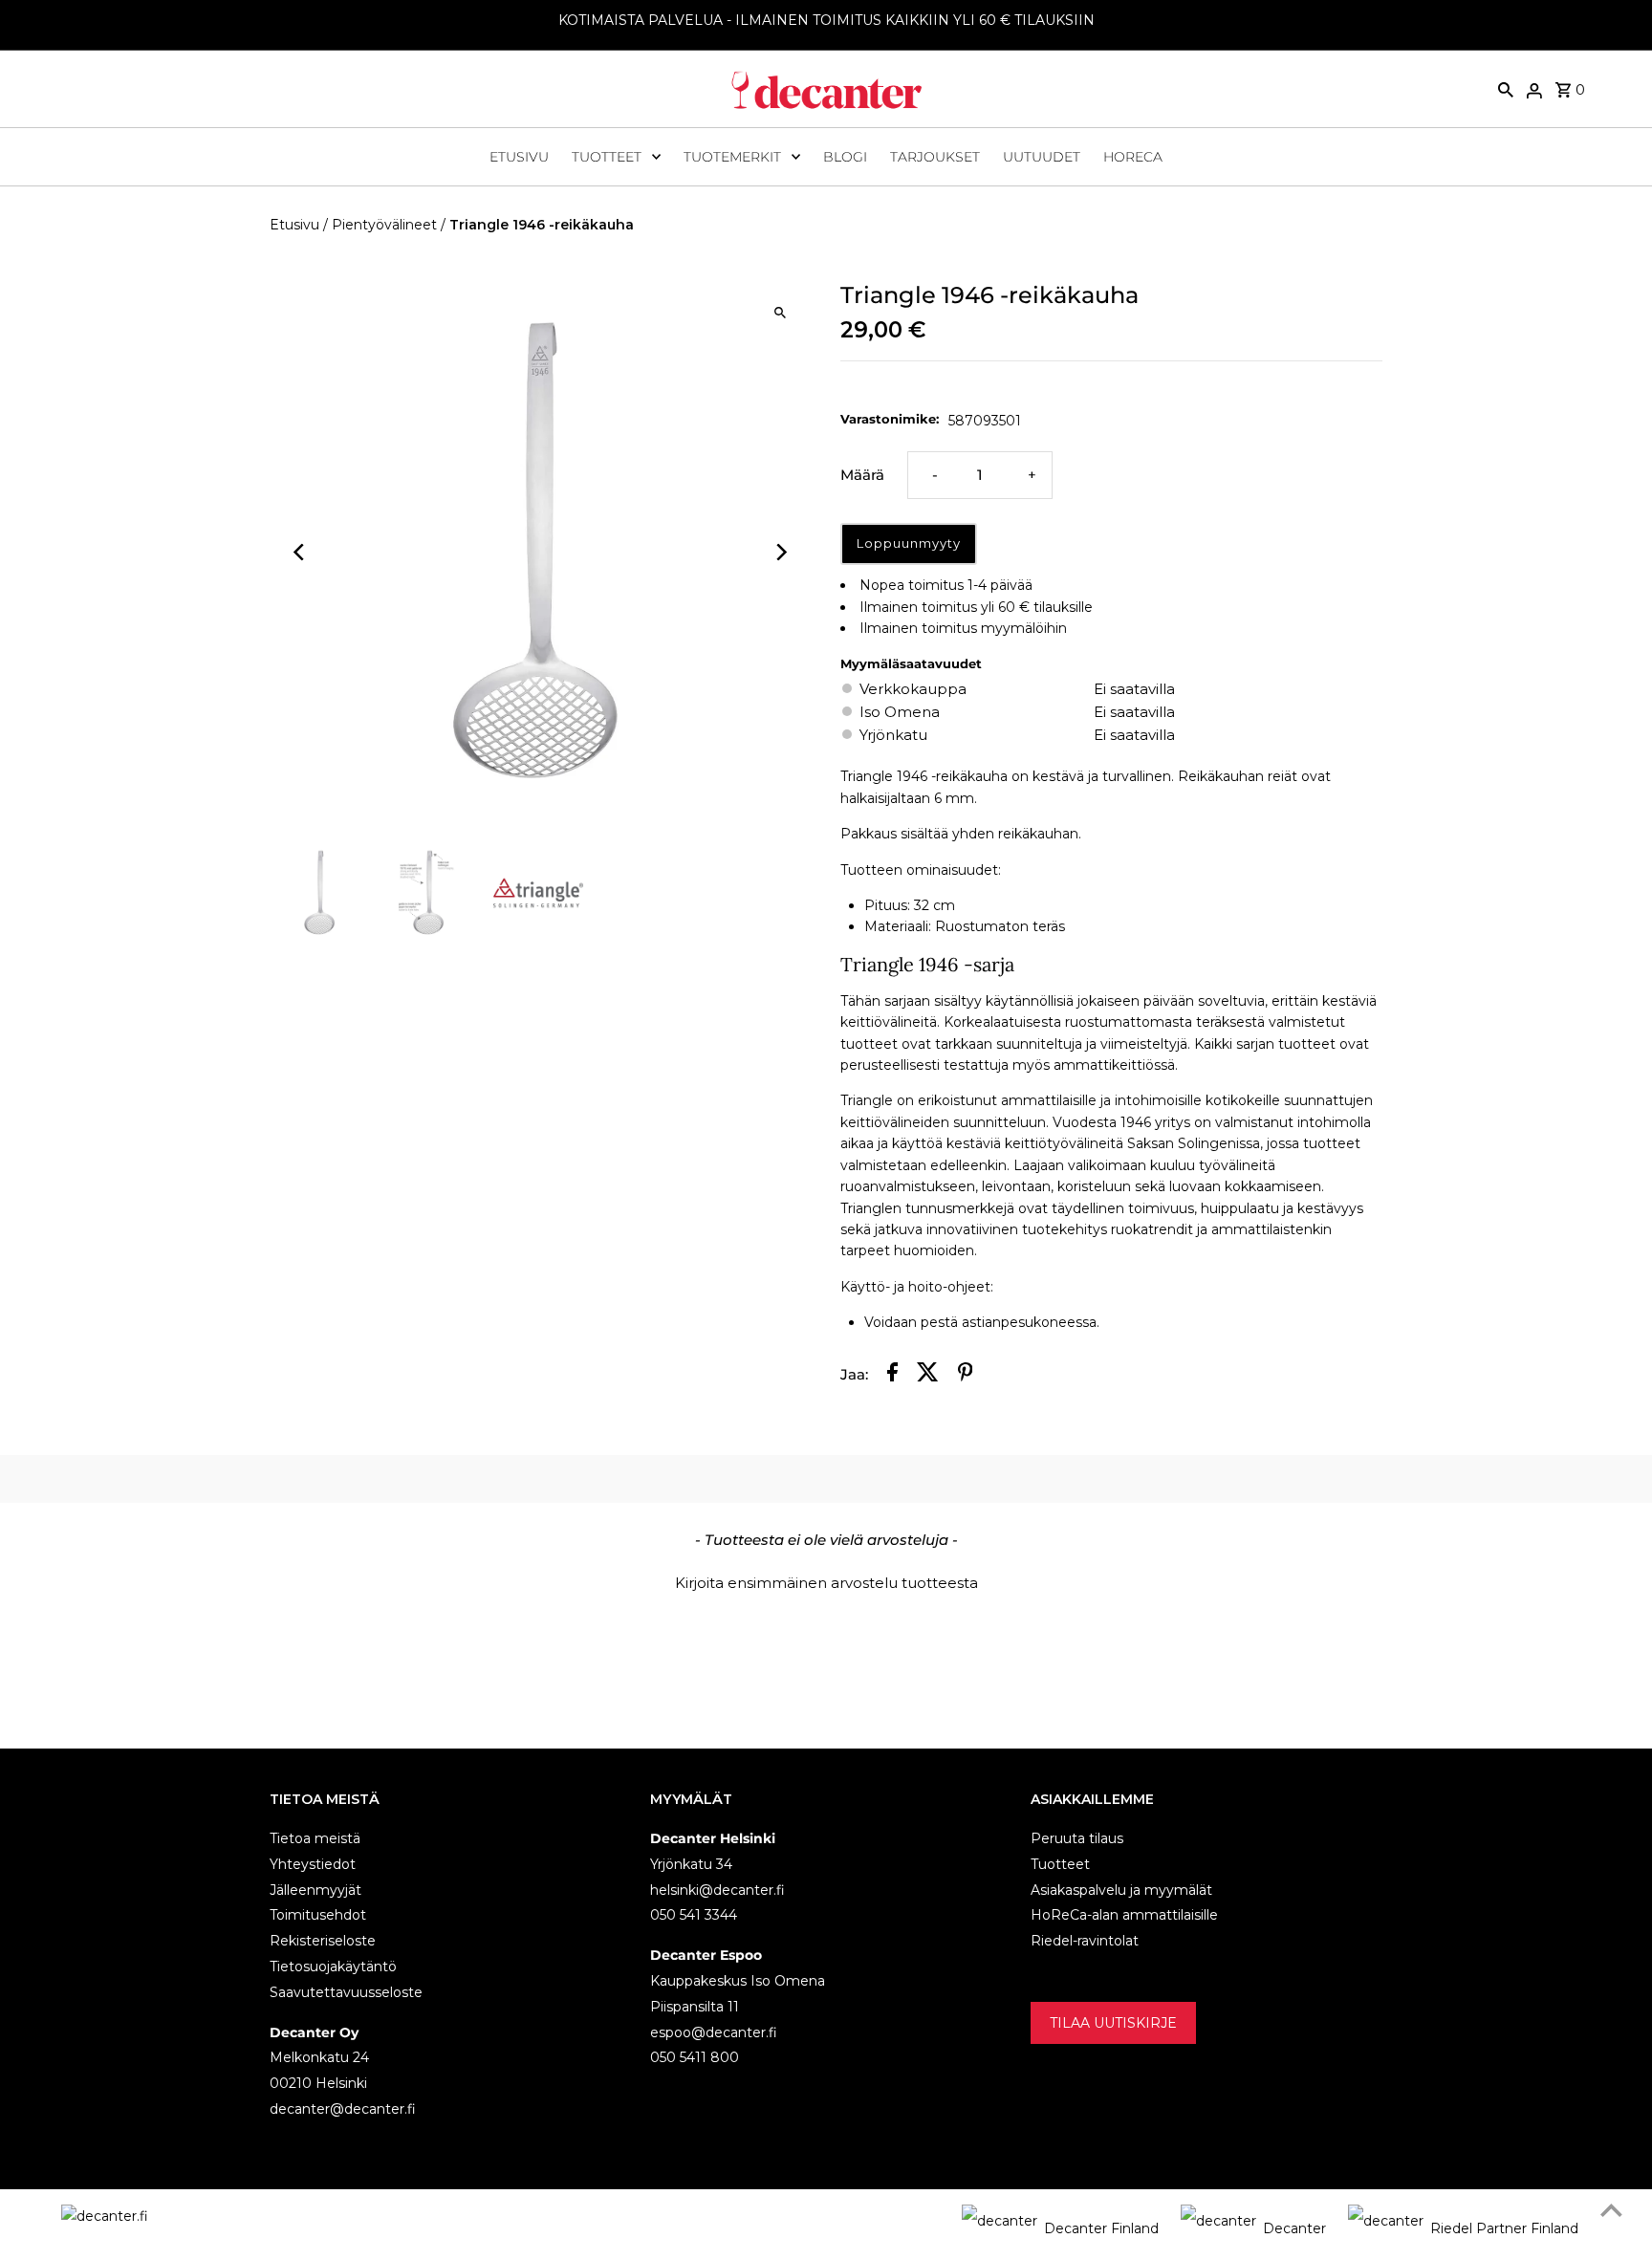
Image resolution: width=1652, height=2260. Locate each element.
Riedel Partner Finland (1504, 2228)
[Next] (781, 552)
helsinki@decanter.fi (717, 1890)
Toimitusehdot (318, 1915)
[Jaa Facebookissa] (892, 1375)
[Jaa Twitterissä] (928, 1375)
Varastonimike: (890, 419)
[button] (826, 1580)
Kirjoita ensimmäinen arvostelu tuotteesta (826, 1583)
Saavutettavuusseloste (346, 1992)
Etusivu (519, 157)
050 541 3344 (694, 1915)
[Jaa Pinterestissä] (966, 1375)
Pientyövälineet (384, 225)
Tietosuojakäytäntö (333, 1967)
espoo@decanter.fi (714, 2032)
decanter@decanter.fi (343, 2109)
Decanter (1294, 2228)
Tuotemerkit (732, 157)
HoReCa (1133, 157)
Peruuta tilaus (1077, 1838)
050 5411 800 (695, 2057)
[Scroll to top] (1611, 2210)
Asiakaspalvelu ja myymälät (1121, 1890)
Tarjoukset (935, 157)
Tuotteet (607, 157)
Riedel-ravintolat (1085, 1941)
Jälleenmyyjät (315, 1890)
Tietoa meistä (315, 1838)
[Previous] (301, 552)
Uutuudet (1042, 157)
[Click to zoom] (781, 312)
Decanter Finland (1101, 2228)
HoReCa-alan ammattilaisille (1124, 1915)
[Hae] (1506, 89)
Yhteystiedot (313, 1864)
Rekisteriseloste (323, 1941)
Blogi (845, 157)
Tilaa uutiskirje (1113, 2023)
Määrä (862, 475)
